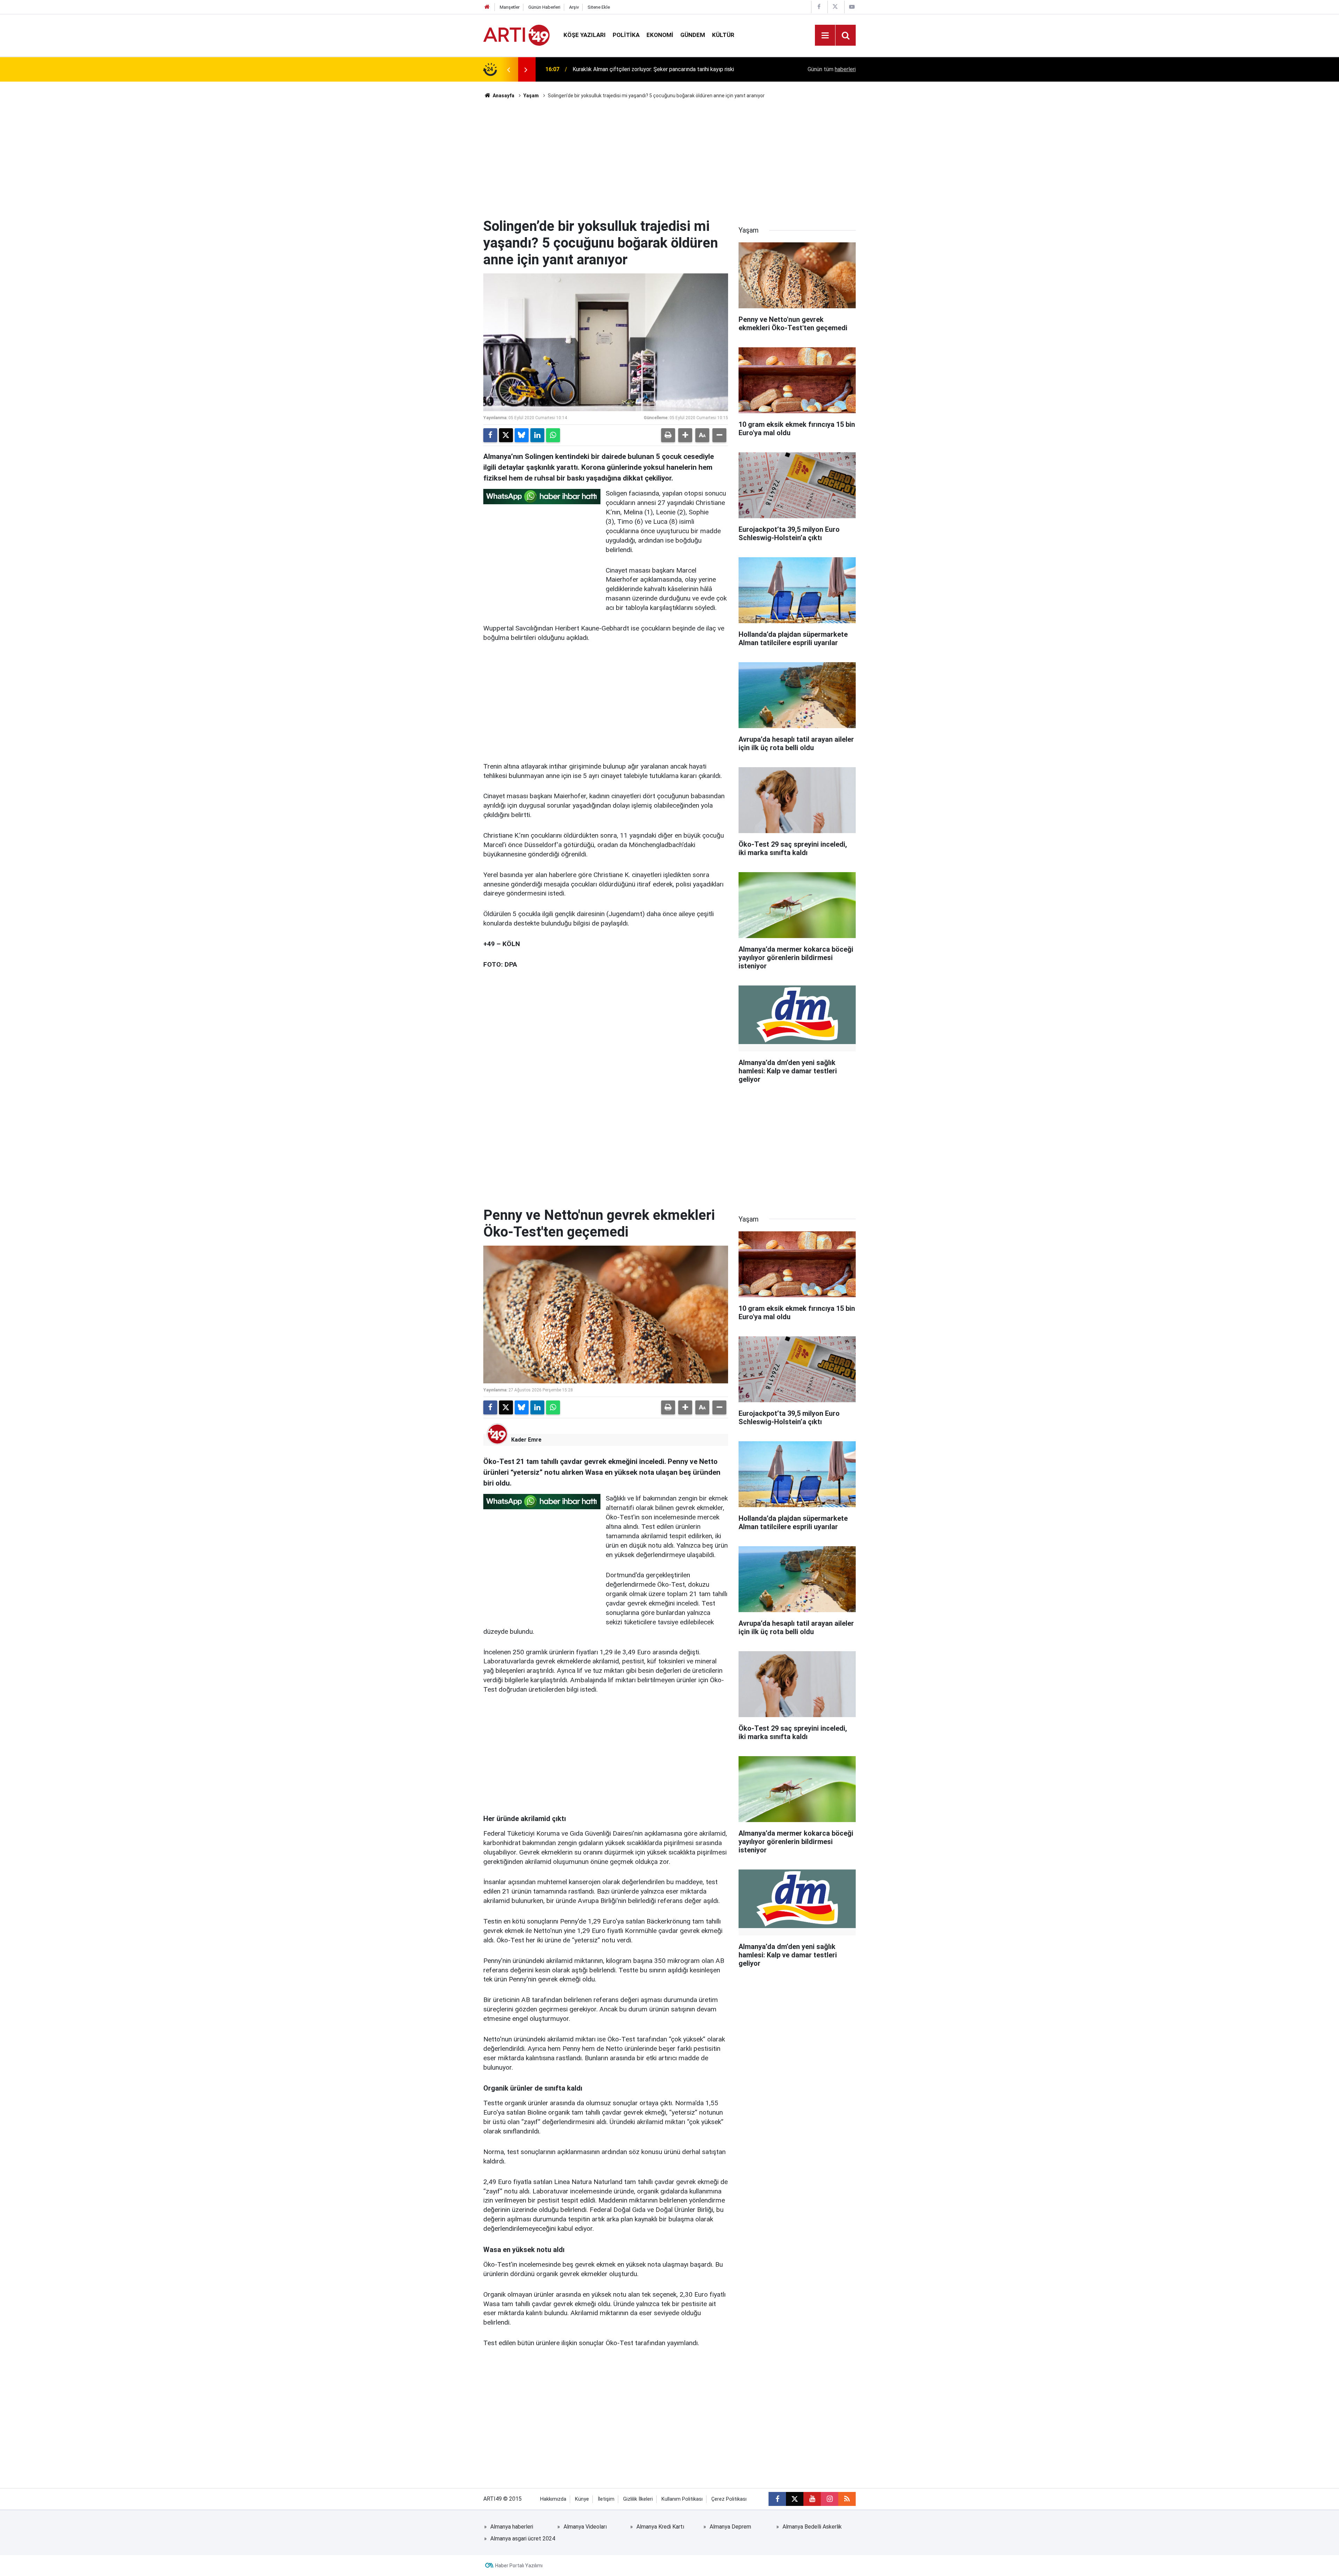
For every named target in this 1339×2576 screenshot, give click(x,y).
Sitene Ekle (599, 7)
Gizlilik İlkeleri (638, 2499)
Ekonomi (660, 35)
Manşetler (510, 7)
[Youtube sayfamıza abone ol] (812, 2499)
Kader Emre (526, 1440)
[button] (685, 435)
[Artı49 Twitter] (835, 7)
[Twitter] (506, 435)
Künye (582, 2499)
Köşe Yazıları (585, 35)
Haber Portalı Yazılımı (519, 2566)
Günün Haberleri (544, 7)
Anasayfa (503, 96)
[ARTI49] (516, 35)
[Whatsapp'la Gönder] (553, 435)
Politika (626, 35)
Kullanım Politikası (682, 2499)
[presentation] (508, 69)
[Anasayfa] (487, 7)
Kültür (723, 35)
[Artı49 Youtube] (852, 7)
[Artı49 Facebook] (819, 7)
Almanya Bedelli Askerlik (812, 2527)
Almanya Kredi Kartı (660, 2527)
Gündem (693, 35)
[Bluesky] (522, 435)
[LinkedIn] (537, 435)
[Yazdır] (668, 435)
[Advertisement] (669, 159)
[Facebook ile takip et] (777, 2499)
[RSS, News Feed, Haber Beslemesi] (847, 2499)
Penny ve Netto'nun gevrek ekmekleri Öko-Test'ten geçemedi (648, 69)
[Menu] (825, 36)
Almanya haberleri (512, 2527)
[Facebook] (490, 435)
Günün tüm (832, 69)
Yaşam (531, 96)
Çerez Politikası (729, 2499)
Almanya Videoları (585, 2527)
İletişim (606, 2499)
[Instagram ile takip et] (830, 2499)
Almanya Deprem (730, 2527)
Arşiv (574, 7)
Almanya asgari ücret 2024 (523, 2539)
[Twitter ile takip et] (795, 2499)
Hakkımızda (553, 2499)
